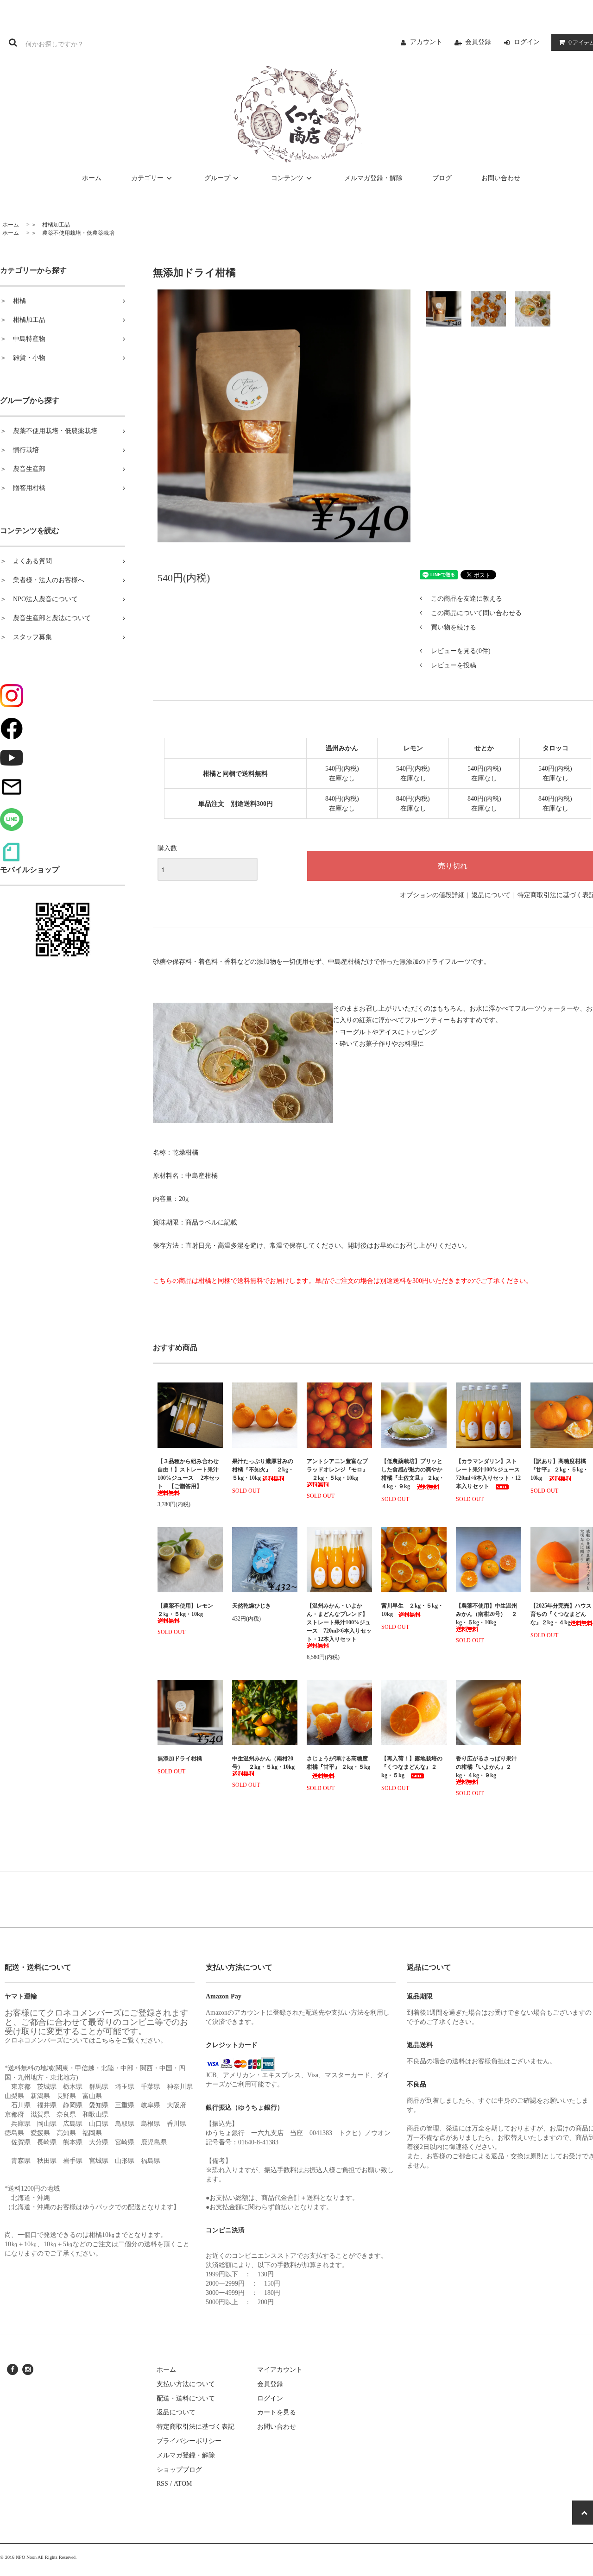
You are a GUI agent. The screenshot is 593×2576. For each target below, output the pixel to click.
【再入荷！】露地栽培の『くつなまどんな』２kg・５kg (412, 1767)
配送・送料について (186, 2398)
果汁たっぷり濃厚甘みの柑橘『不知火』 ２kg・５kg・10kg (263, 1470)
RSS (162, 2484)
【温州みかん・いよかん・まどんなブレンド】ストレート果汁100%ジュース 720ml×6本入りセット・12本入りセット (339, 1622)
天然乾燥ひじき (265, 1606)
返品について (491, 895)
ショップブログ (179, 2470)
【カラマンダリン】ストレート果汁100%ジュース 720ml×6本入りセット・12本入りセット (489, 1474)
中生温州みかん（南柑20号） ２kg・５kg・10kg (263, 1763)
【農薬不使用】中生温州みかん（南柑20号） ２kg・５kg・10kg (486, 1614)
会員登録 (478, 42)
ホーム (92, 178)
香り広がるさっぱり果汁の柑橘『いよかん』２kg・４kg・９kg (486, 1767)
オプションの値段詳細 (432, 895)
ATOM (183, 2484)
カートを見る (277, 2412)
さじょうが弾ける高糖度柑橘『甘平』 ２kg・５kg (338, 1767)
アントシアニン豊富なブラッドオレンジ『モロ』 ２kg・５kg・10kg (337, 1470)
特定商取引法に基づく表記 (196, 2427)
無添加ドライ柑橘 (180, 1759)
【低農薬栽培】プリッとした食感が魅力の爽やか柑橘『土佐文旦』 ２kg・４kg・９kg (413, 1474)
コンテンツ (287, 178)
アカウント (426, 42)
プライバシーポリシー (189, 2441)
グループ (217, 178)
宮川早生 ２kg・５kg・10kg (412, 1610)
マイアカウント (280, 2370)
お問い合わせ (501, 178)
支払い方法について (186, 2384)
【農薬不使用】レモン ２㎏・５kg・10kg (188, 1610)
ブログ (442, 178)
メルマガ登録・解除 (373, 178)
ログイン (527, 42)
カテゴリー (147, 178)
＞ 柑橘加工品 (50, 225)
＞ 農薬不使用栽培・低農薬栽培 (73, 233)
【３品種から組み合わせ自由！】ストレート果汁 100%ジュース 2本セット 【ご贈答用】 (189, 1474)
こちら (105, 2040)
